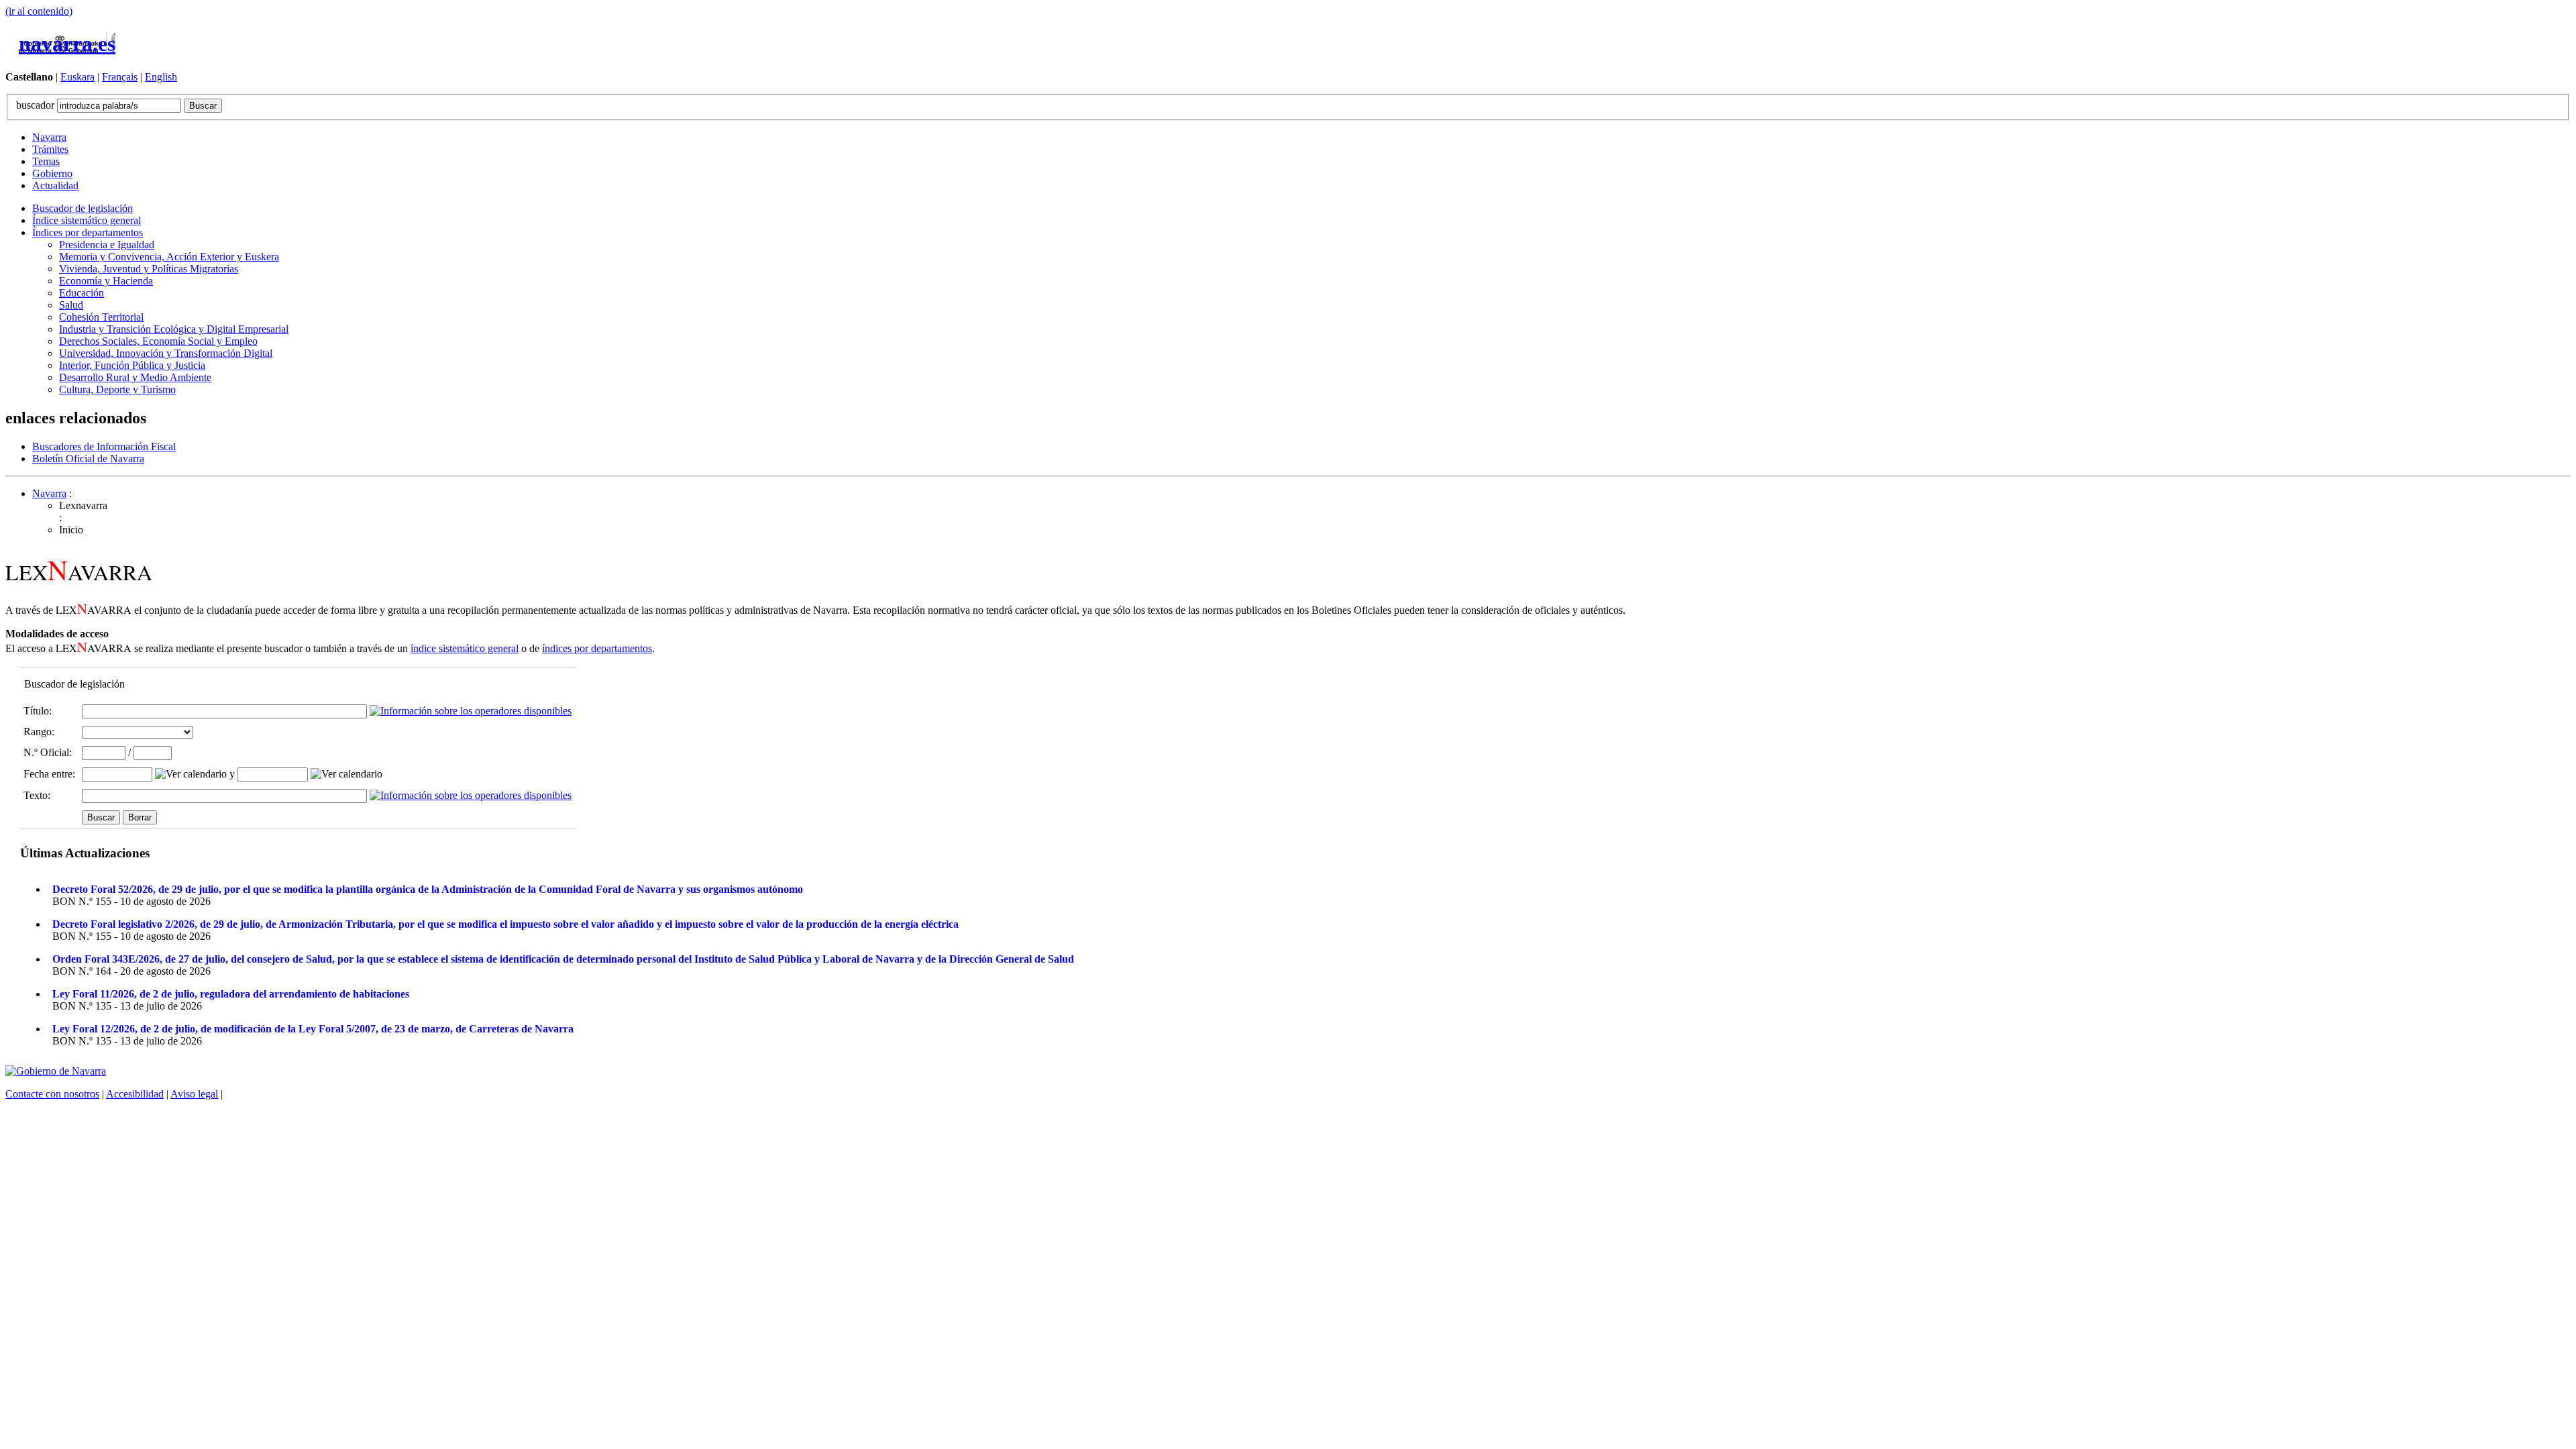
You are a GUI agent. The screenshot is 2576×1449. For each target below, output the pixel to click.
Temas (46, 161)
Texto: (37, 795)
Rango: (39, 732)
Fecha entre (48, 774)
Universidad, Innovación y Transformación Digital (166, 353)
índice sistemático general (465, 648)
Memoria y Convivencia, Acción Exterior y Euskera (169, 257)
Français (120, 77)
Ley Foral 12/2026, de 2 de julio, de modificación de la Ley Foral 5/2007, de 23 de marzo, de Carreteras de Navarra (313, 1029)
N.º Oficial (46, 752)
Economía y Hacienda (106, 281)
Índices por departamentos (88, 232)
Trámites (50, 149)
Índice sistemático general (87, 220)
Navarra (49, 137)
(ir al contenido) (39, 11)
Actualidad (55, 185)
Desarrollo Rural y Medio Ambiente (135, 377)
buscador (37, 105)
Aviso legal (194, 1094)
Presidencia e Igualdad (107, 245)
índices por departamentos (597, 648)
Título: (38, 711)
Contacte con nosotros (52, 1094)
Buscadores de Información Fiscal (104, 446)
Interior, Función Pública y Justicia (132, 365)
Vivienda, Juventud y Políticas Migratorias (149, 269)
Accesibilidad (135, 1094)
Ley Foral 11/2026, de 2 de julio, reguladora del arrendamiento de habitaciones (231, 994)
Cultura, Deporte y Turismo (117, 389)
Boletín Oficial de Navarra (88, 459)
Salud (71, 305)
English (161, 77)
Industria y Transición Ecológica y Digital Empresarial (174, 329)
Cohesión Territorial (101, 317)
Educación (82, 293)
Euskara (77, 77)
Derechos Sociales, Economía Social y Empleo (158, 341)
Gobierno (52, 173)
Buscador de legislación (83, 208)
